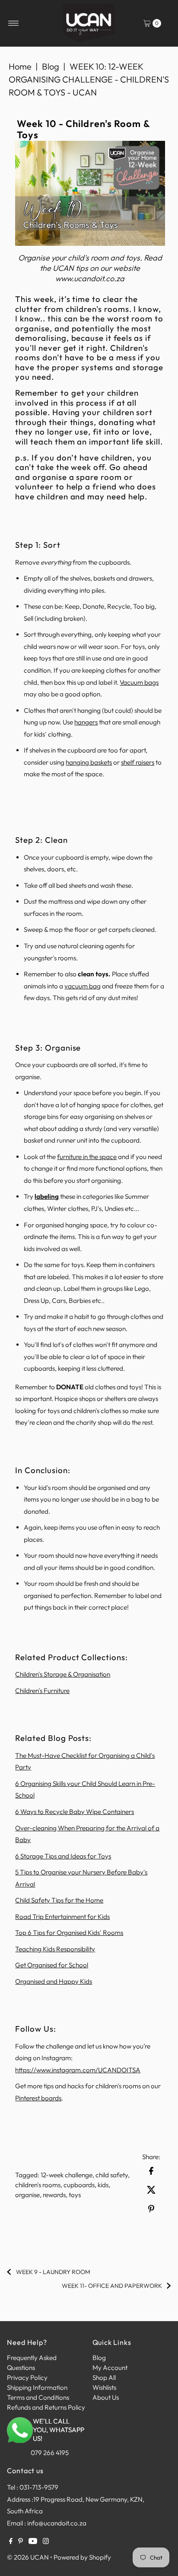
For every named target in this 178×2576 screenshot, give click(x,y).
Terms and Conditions (38, 2397)
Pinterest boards (38, 2098)
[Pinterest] (21, 2542)
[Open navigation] (14, 23)
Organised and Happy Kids (54, 1981)
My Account (110, 2368)
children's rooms (38, 2185)
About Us (106, 2397)
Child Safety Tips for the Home (59, 1900)
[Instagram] (46, 2542)
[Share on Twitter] (151, 2189)
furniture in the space (87, 1157)
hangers (86, 722)
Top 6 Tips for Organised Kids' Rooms (69, 1933)
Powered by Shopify (82, 2557)
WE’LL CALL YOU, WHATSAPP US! (59, 2430)
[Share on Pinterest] (151, 2208)
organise (27, 2195)
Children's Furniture (42, 1691)
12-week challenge (67, 2175)
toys (75, 2195)
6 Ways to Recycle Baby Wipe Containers (75, 1812)
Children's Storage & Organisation (63, 1674)
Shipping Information (37, 2387)
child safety (112, 2175)
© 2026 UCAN (28, 2557)
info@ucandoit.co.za (57, 2523)
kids (103, 2185)
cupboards (79, 2185)
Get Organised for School (52, 1965)
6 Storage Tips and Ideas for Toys (63, 1856)
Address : (20, 2499)
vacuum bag (83, 986)
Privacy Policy (27, 2377)
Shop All (104, 2377)
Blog (51, 66)
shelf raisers (138, 762)
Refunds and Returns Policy (46, 2407)
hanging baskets (89, 762)
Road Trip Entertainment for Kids (62, 1917)
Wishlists (104, 2387)
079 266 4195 (50, 2453)
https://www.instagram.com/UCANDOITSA (78, 2070)
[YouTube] (33, 2542)
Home (20, 66)
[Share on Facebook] (151, 2170)
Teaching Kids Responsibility (55, 1949)
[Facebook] (11, 2542)
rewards (54, 2195)
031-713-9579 (39, 2487)
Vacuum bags (139, 682)
